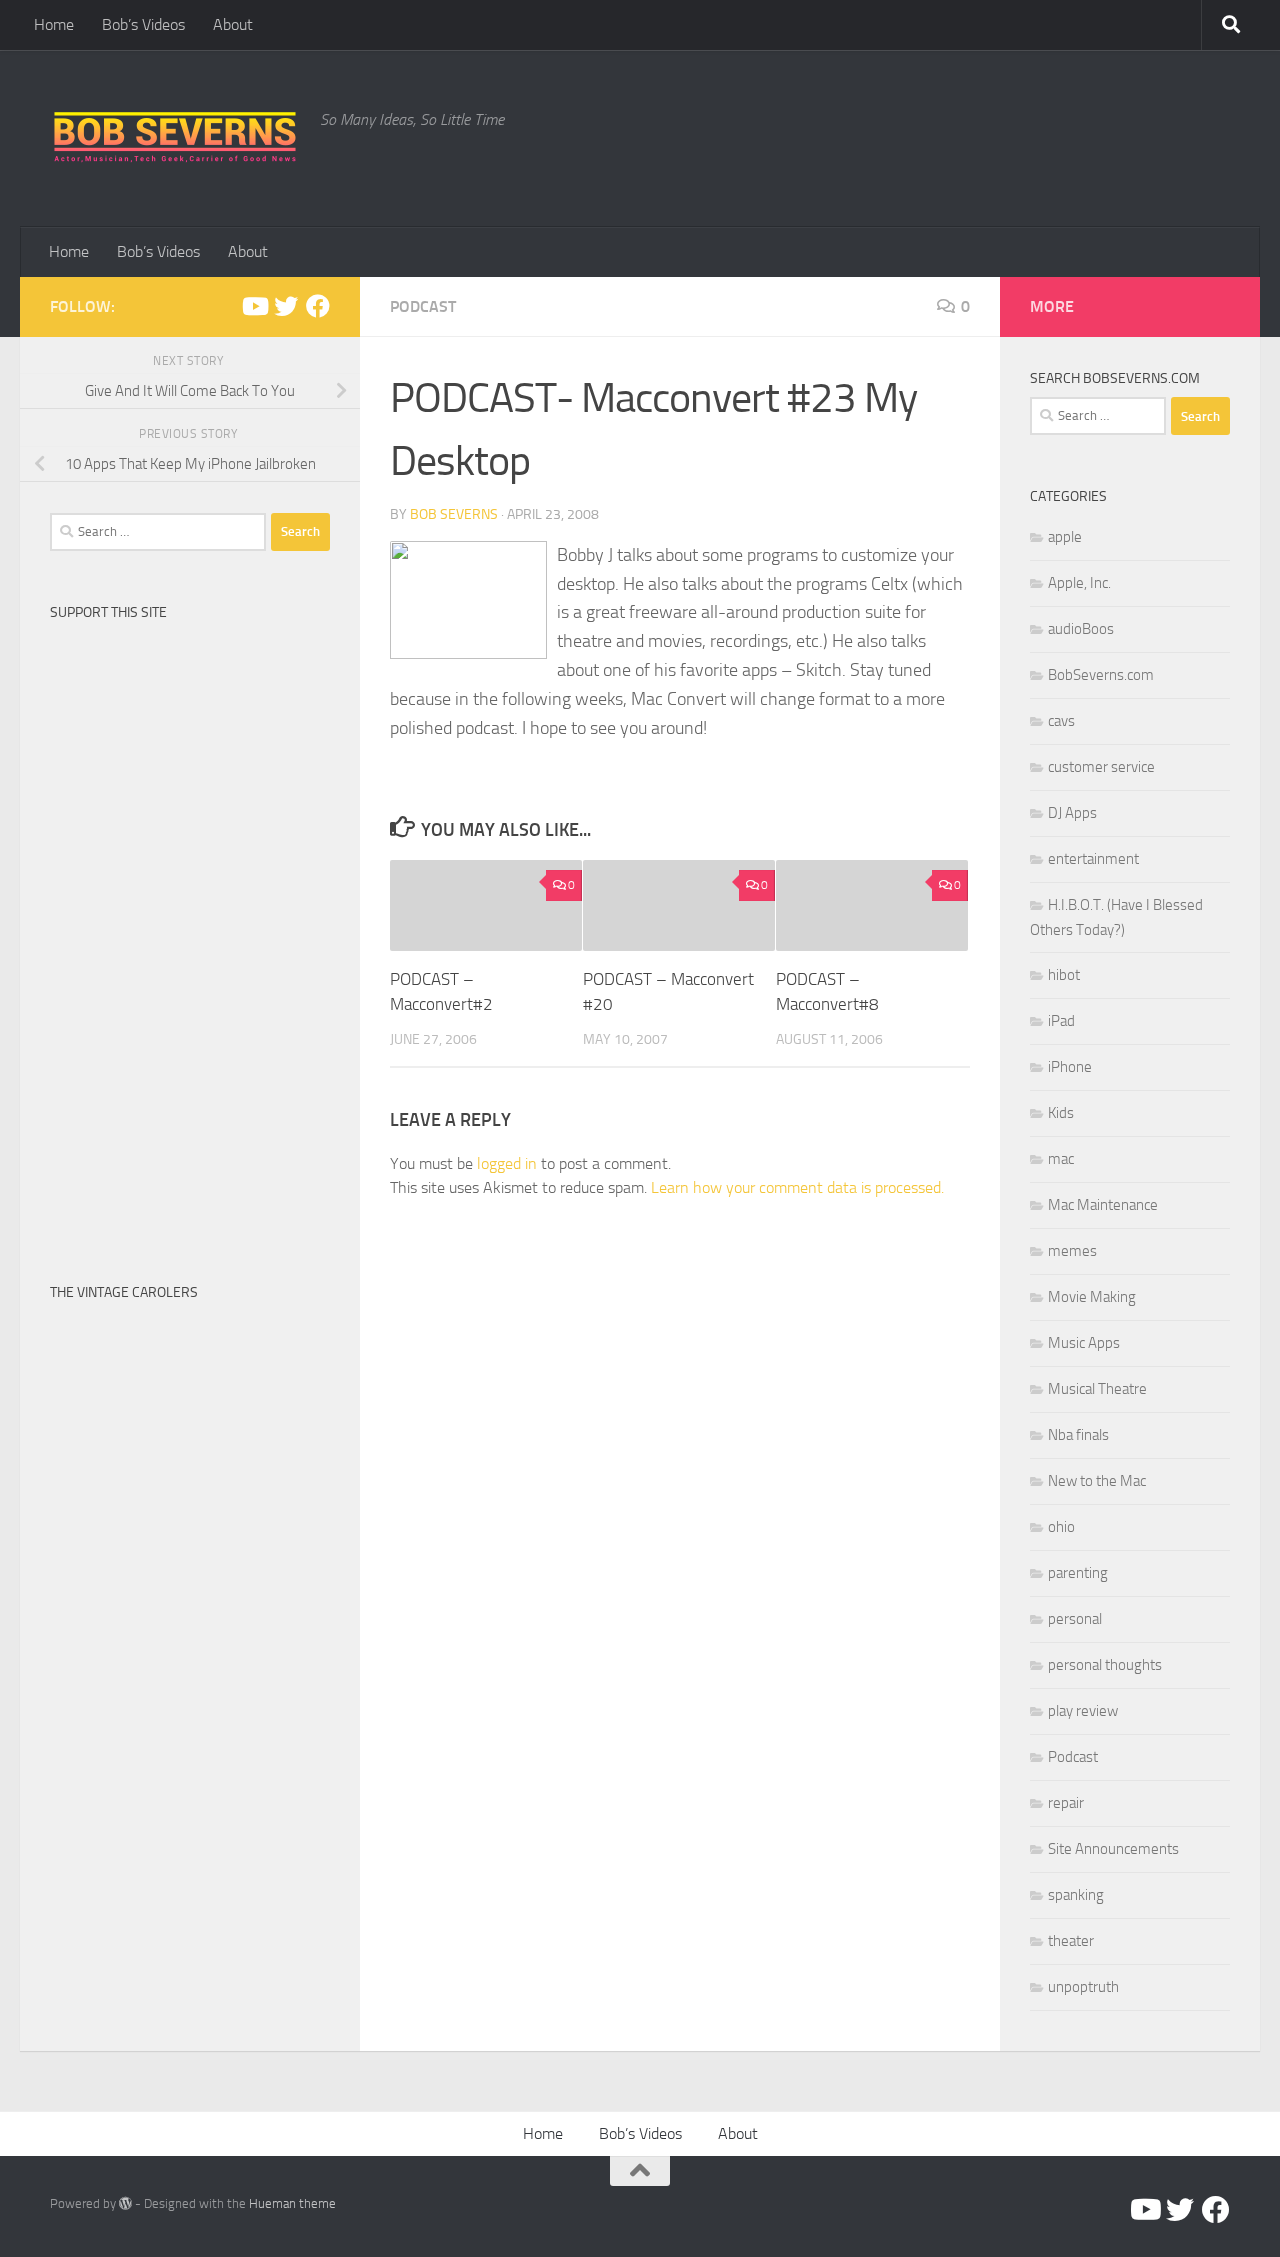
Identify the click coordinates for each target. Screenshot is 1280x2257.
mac (1061, 1159)
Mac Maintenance (1103, 1205)
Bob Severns (454, 514)
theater (1071, 1941)
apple (1065, 537)
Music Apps (1084, 1343)
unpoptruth (1083, 1987)
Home (54, 24)
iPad (1061, 1021)
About (233, 24)
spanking (1076, 1895)
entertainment (1093, 859)
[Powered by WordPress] (125, 2203)
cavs (1061, 721)
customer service (1101, 767)
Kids (1061, 1113)
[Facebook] (318, 306)
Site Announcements (1113, 1849)
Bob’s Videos (143, 24)
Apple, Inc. (1079, 583)
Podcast (423, 306)
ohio (1061, 1527)
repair (1066, 1803)
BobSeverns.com (1101, 675)
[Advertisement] (190, 931)
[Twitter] (286, 306)
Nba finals (1078, 1435)
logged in (507, 1163)
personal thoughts (1105, 1665)
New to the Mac (1097, 1481)
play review (1083, 1711)
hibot (1064, 975)
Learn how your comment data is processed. (797, 1187)
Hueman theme (292, 2203)
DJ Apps (1072, 813)
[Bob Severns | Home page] (175, 138)
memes (1072, 1251)
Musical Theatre (1097, 1389)
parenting (1078, 1573)
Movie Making (1092, 1297)
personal (1075, 1619)
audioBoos (1081, 629)
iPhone (1070, 1067)
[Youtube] (254, 306)
